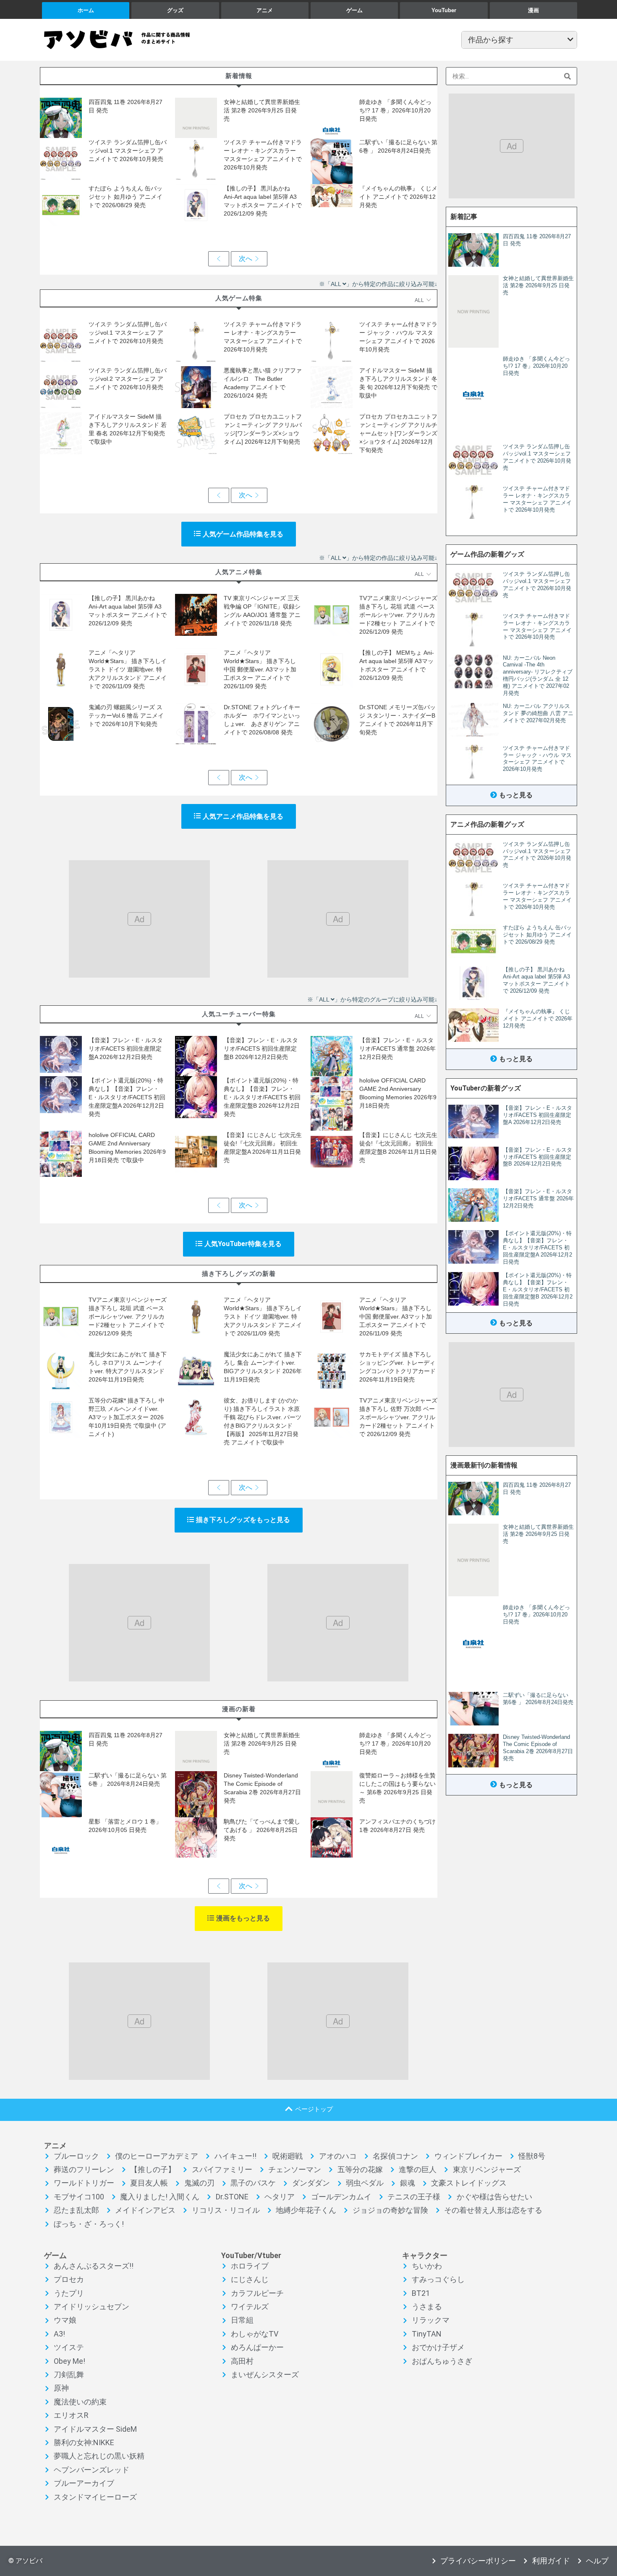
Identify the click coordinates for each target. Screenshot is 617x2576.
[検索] (568, 76)
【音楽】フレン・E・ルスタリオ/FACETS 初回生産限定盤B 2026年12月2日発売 (261, 1049)
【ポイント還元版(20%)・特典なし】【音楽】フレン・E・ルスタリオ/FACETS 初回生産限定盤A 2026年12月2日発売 (127, 1097)
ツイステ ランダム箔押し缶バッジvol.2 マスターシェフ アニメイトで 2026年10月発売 (128, 379)
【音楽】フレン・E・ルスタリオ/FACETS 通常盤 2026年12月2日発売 (397, 1049)
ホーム (86, 10)
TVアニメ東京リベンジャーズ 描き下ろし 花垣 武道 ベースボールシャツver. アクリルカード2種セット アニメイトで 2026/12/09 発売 (398, 615)
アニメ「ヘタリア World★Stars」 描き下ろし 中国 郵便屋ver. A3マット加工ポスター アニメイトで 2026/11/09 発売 (260, 669)
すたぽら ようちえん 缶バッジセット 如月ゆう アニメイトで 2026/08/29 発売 (125, 197)
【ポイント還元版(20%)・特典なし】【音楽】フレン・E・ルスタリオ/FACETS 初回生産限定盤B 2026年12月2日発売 (262, 1097)
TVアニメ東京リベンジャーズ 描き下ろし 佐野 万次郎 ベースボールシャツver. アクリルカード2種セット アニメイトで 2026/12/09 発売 (398, 1417)
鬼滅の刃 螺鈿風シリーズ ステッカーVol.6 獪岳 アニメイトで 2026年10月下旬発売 (126, 716)
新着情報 (239, 76)
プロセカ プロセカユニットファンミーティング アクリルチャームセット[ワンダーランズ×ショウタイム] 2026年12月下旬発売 (398, 433)
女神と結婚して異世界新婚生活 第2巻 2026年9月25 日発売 (262, 110)
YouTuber (444, 10)
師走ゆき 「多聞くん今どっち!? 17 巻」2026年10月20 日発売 (395, 110)
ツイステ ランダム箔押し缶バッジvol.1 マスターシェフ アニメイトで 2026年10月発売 (128, 151)
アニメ (265, 10)
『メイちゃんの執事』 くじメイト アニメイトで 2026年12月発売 (398, 197)
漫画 (533, 10)
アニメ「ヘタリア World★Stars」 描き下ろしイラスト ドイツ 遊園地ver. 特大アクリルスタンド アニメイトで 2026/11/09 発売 (128, 669)
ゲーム (354, 10)
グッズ (175, 10)
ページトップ (314, 2109)
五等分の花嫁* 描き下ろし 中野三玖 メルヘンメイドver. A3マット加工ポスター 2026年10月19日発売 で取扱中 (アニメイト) (127, 1417)
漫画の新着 (239, 1709)
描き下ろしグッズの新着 (239, 1274)
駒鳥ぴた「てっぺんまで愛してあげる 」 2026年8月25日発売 (262, 1830)
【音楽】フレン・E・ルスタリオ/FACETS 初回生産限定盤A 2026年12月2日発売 (126, 1049)
